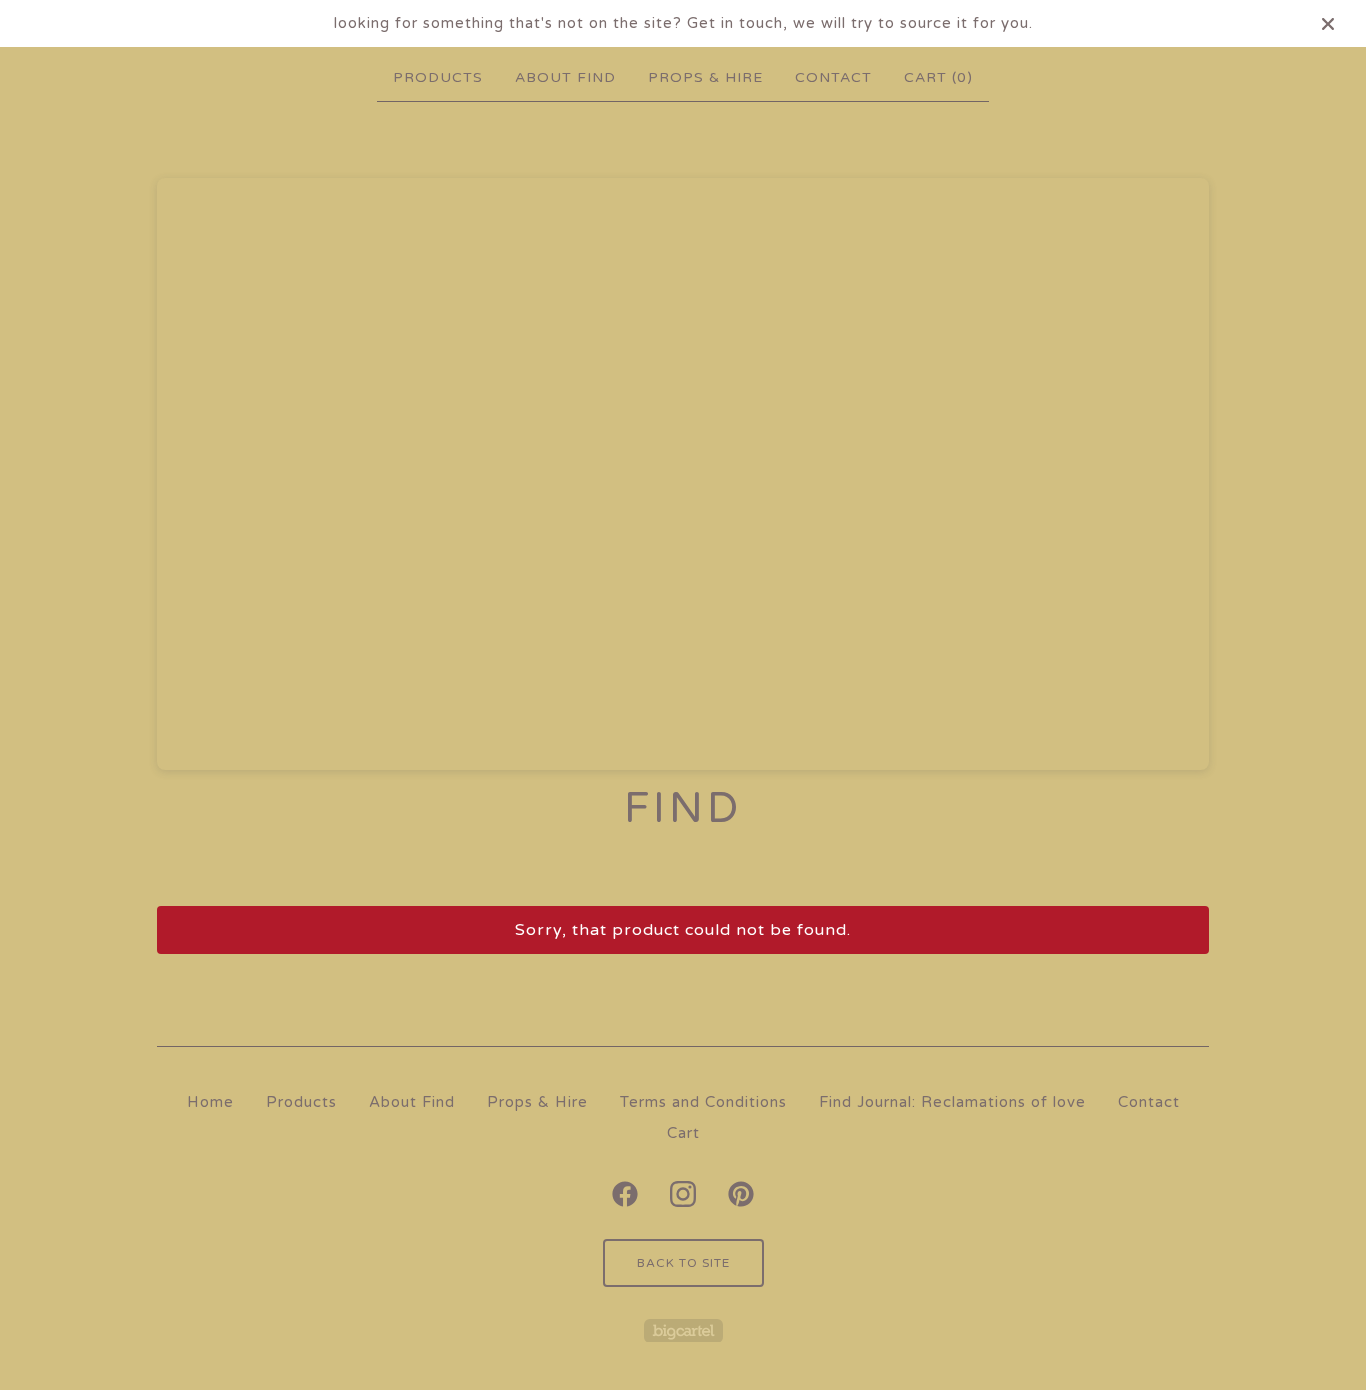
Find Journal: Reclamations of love (952, 1102)
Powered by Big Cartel (683, 1330)
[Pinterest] (741, 1194)
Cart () (938, 77)
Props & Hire (705, 77)
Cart (683, 1133)
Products (438, 77)
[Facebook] (625, 1194)
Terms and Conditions (703, 1102)
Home (210, 1102)
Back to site (683, 1263)
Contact (833, 77)
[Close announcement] (1328, 24)
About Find (565, 77)
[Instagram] (683, 1194)
